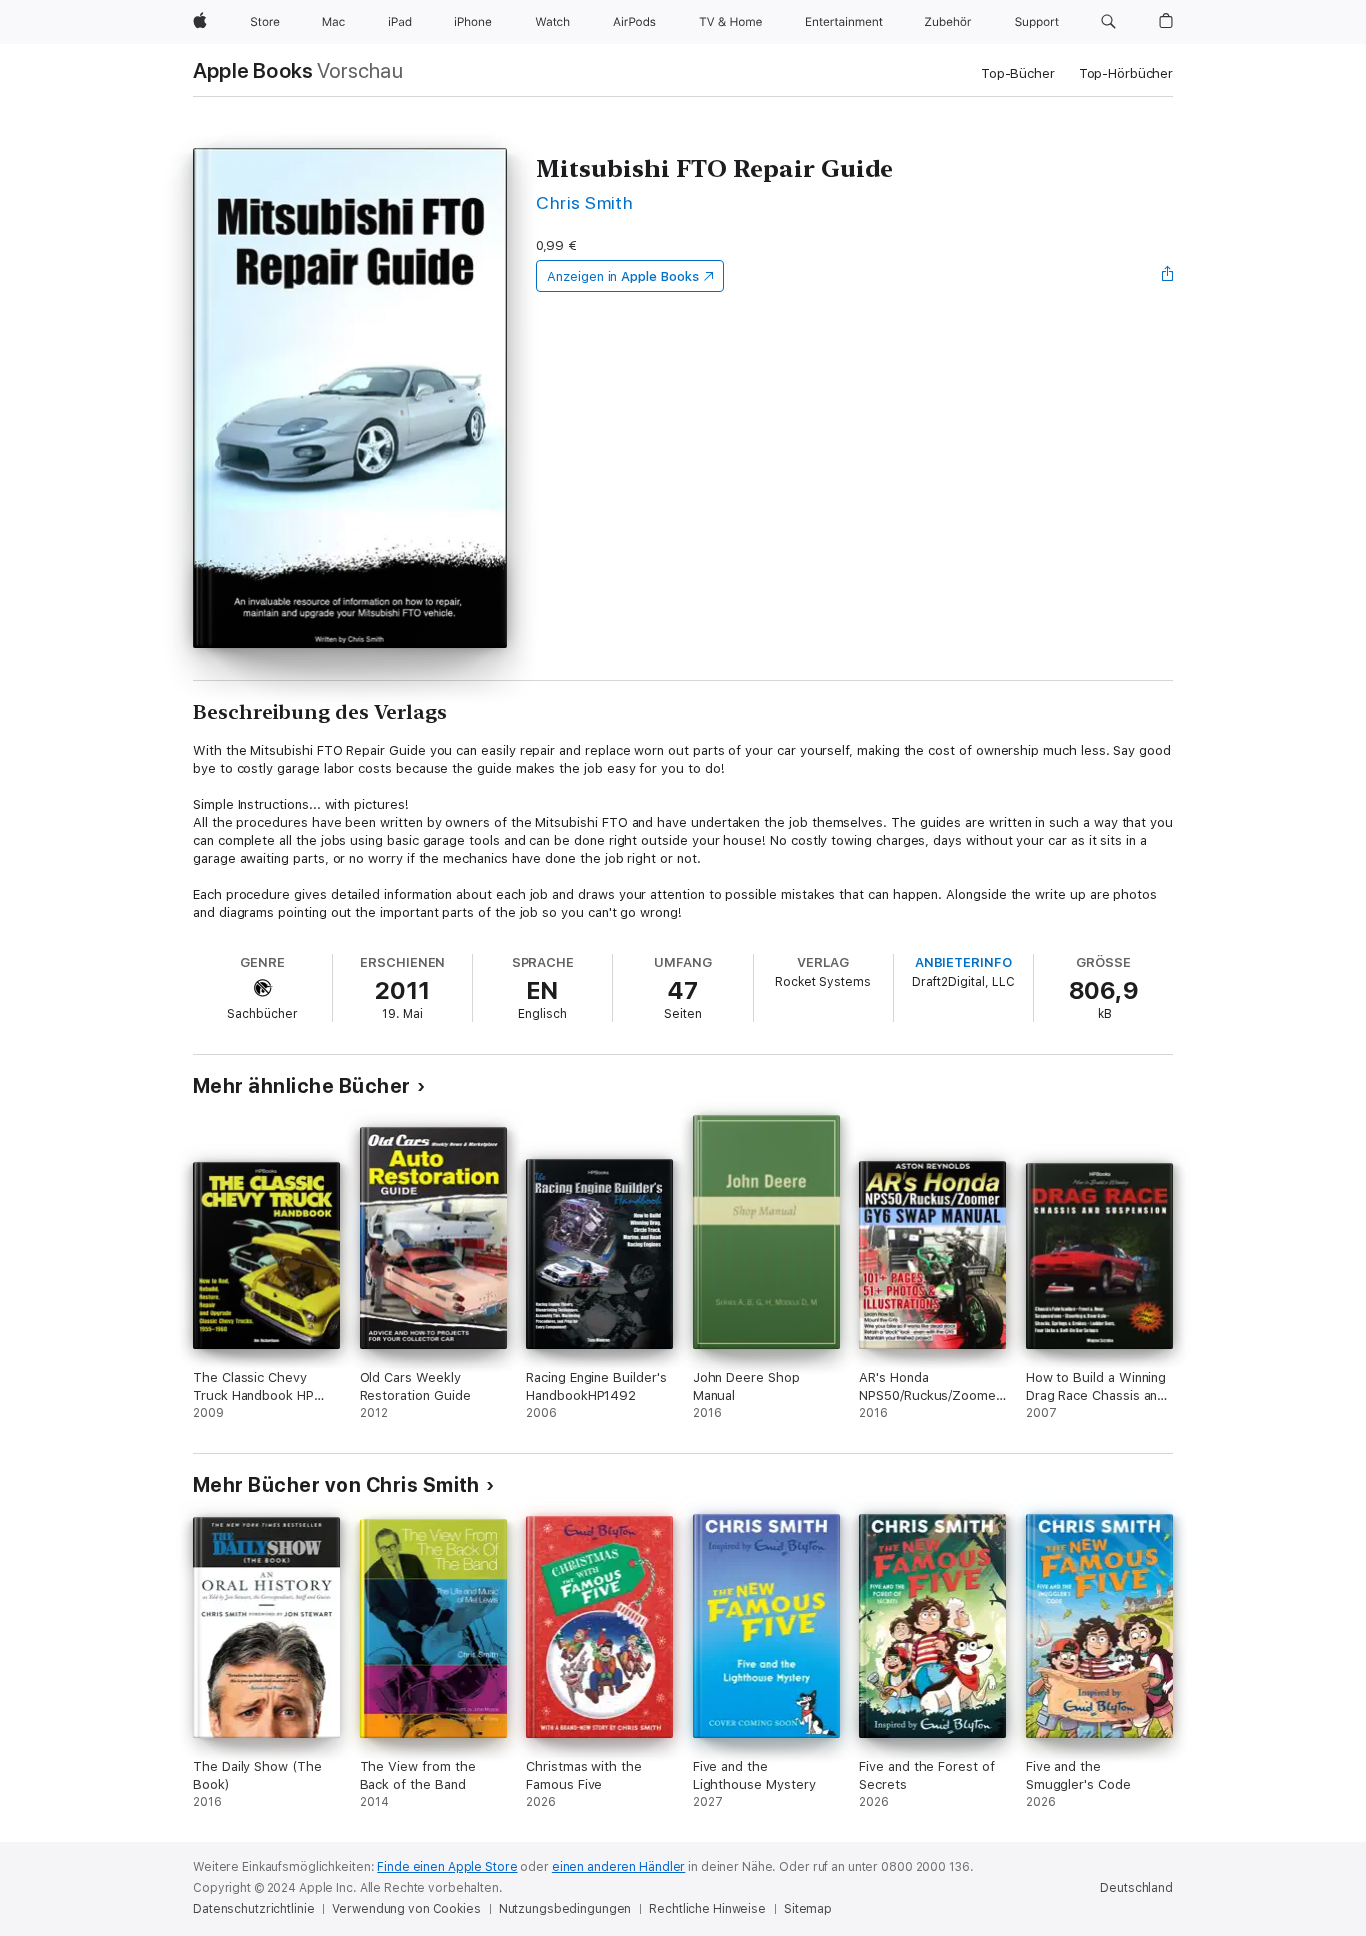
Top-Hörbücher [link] (1126, 73)
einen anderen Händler (618, 1867)
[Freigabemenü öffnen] (1168, 276)
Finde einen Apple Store (447, 1867)
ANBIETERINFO (963, 962)
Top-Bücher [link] (1018, 73)
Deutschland (1136, 1888)
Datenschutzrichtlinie (253, 1909)
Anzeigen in (623, 276)
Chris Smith (584, 202)
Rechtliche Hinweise (707, 1909)
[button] (1108, 22)
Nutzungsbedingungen (565, 1909)
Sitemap (808, 1909)
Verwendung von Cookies (406, 1909)
